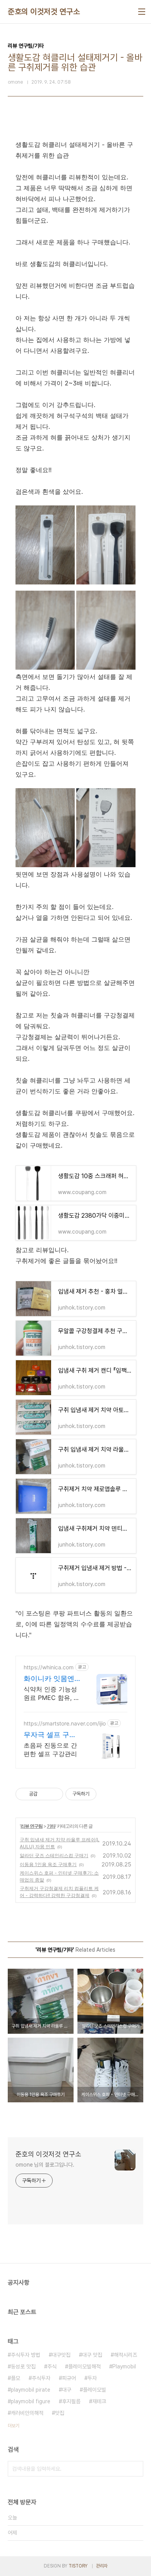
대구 (67, 2390)
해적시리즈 (125, 2355)
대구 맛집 (92, 2355)
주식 (52, 2366)
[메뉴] (142, 12)
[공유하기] (45, 1794)
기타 (51, 1826)
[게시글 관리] (54, 1794)
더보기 (14, 2426)
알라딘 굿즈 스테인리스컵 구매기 (54, 1855)
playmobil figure (31, 2401)
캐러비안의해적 (27, 2413)
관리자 (102, 2566)
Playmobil (124, 2366)
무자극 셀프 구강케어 (50, 1735)
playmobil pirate (31, 2390)
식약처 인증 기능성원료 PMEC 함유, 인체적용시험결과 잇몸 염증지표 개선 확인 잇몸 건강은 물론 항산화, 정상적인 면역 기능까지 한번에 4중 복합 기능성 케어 (52, 1694)
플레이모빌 (94, 2390)
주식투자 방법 (26, 2355)
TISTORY (78, 2566)
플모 (15, 2378)
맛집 (60, 2413)
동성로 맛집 (23, 2366)
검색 (136, 2469)
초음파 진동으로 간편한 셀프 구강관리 (50, 1749)
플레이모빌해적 (84, 2366)
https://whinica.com (49, 1667)
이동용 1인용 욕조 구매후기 (48, 1864)
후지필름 (71, 2401)
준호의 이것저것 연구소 (44, 12)
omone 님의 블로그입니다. (45, 2165)
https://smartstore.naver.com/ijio (65, 1723)
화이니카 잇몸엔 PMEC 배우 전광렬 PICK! (49, 1679)
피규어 (69, 2378)
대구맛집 (61, 2355)
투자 (92, 2378)
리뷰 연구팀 (32, 1826)
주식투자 (41, 2378)
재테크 (99, 2401)
